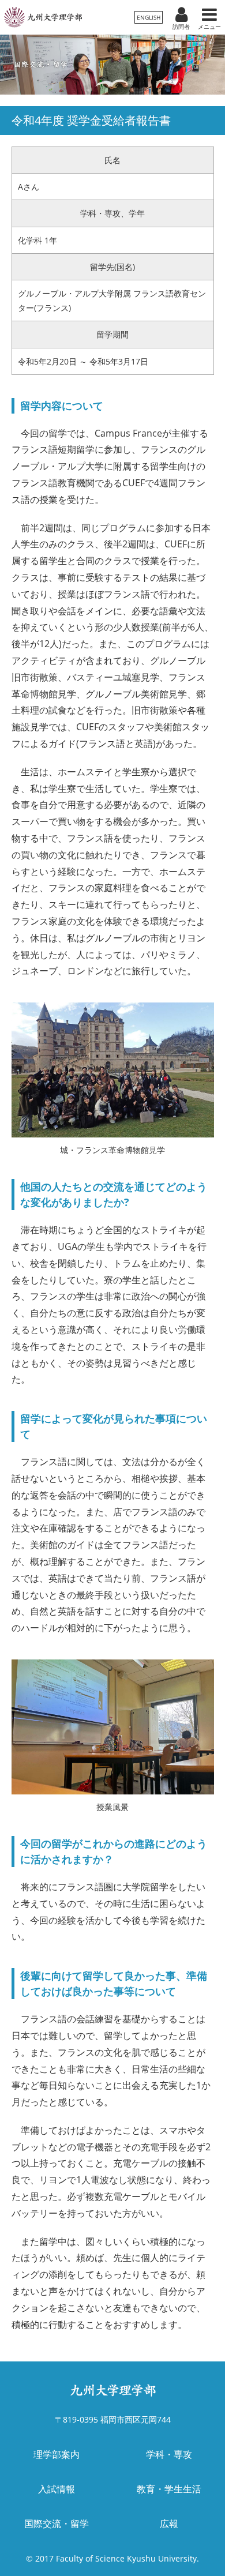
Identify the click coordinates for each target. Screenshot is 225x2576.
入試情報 (57, 2489)
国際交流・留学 (57, 2524)
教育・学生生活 (169, 2489)
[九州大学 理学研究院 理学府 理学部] (43, 17)
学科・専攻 (169, 2454)
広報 (169, 2524)
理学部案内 (57, 2454)
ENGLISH (149, 17)
